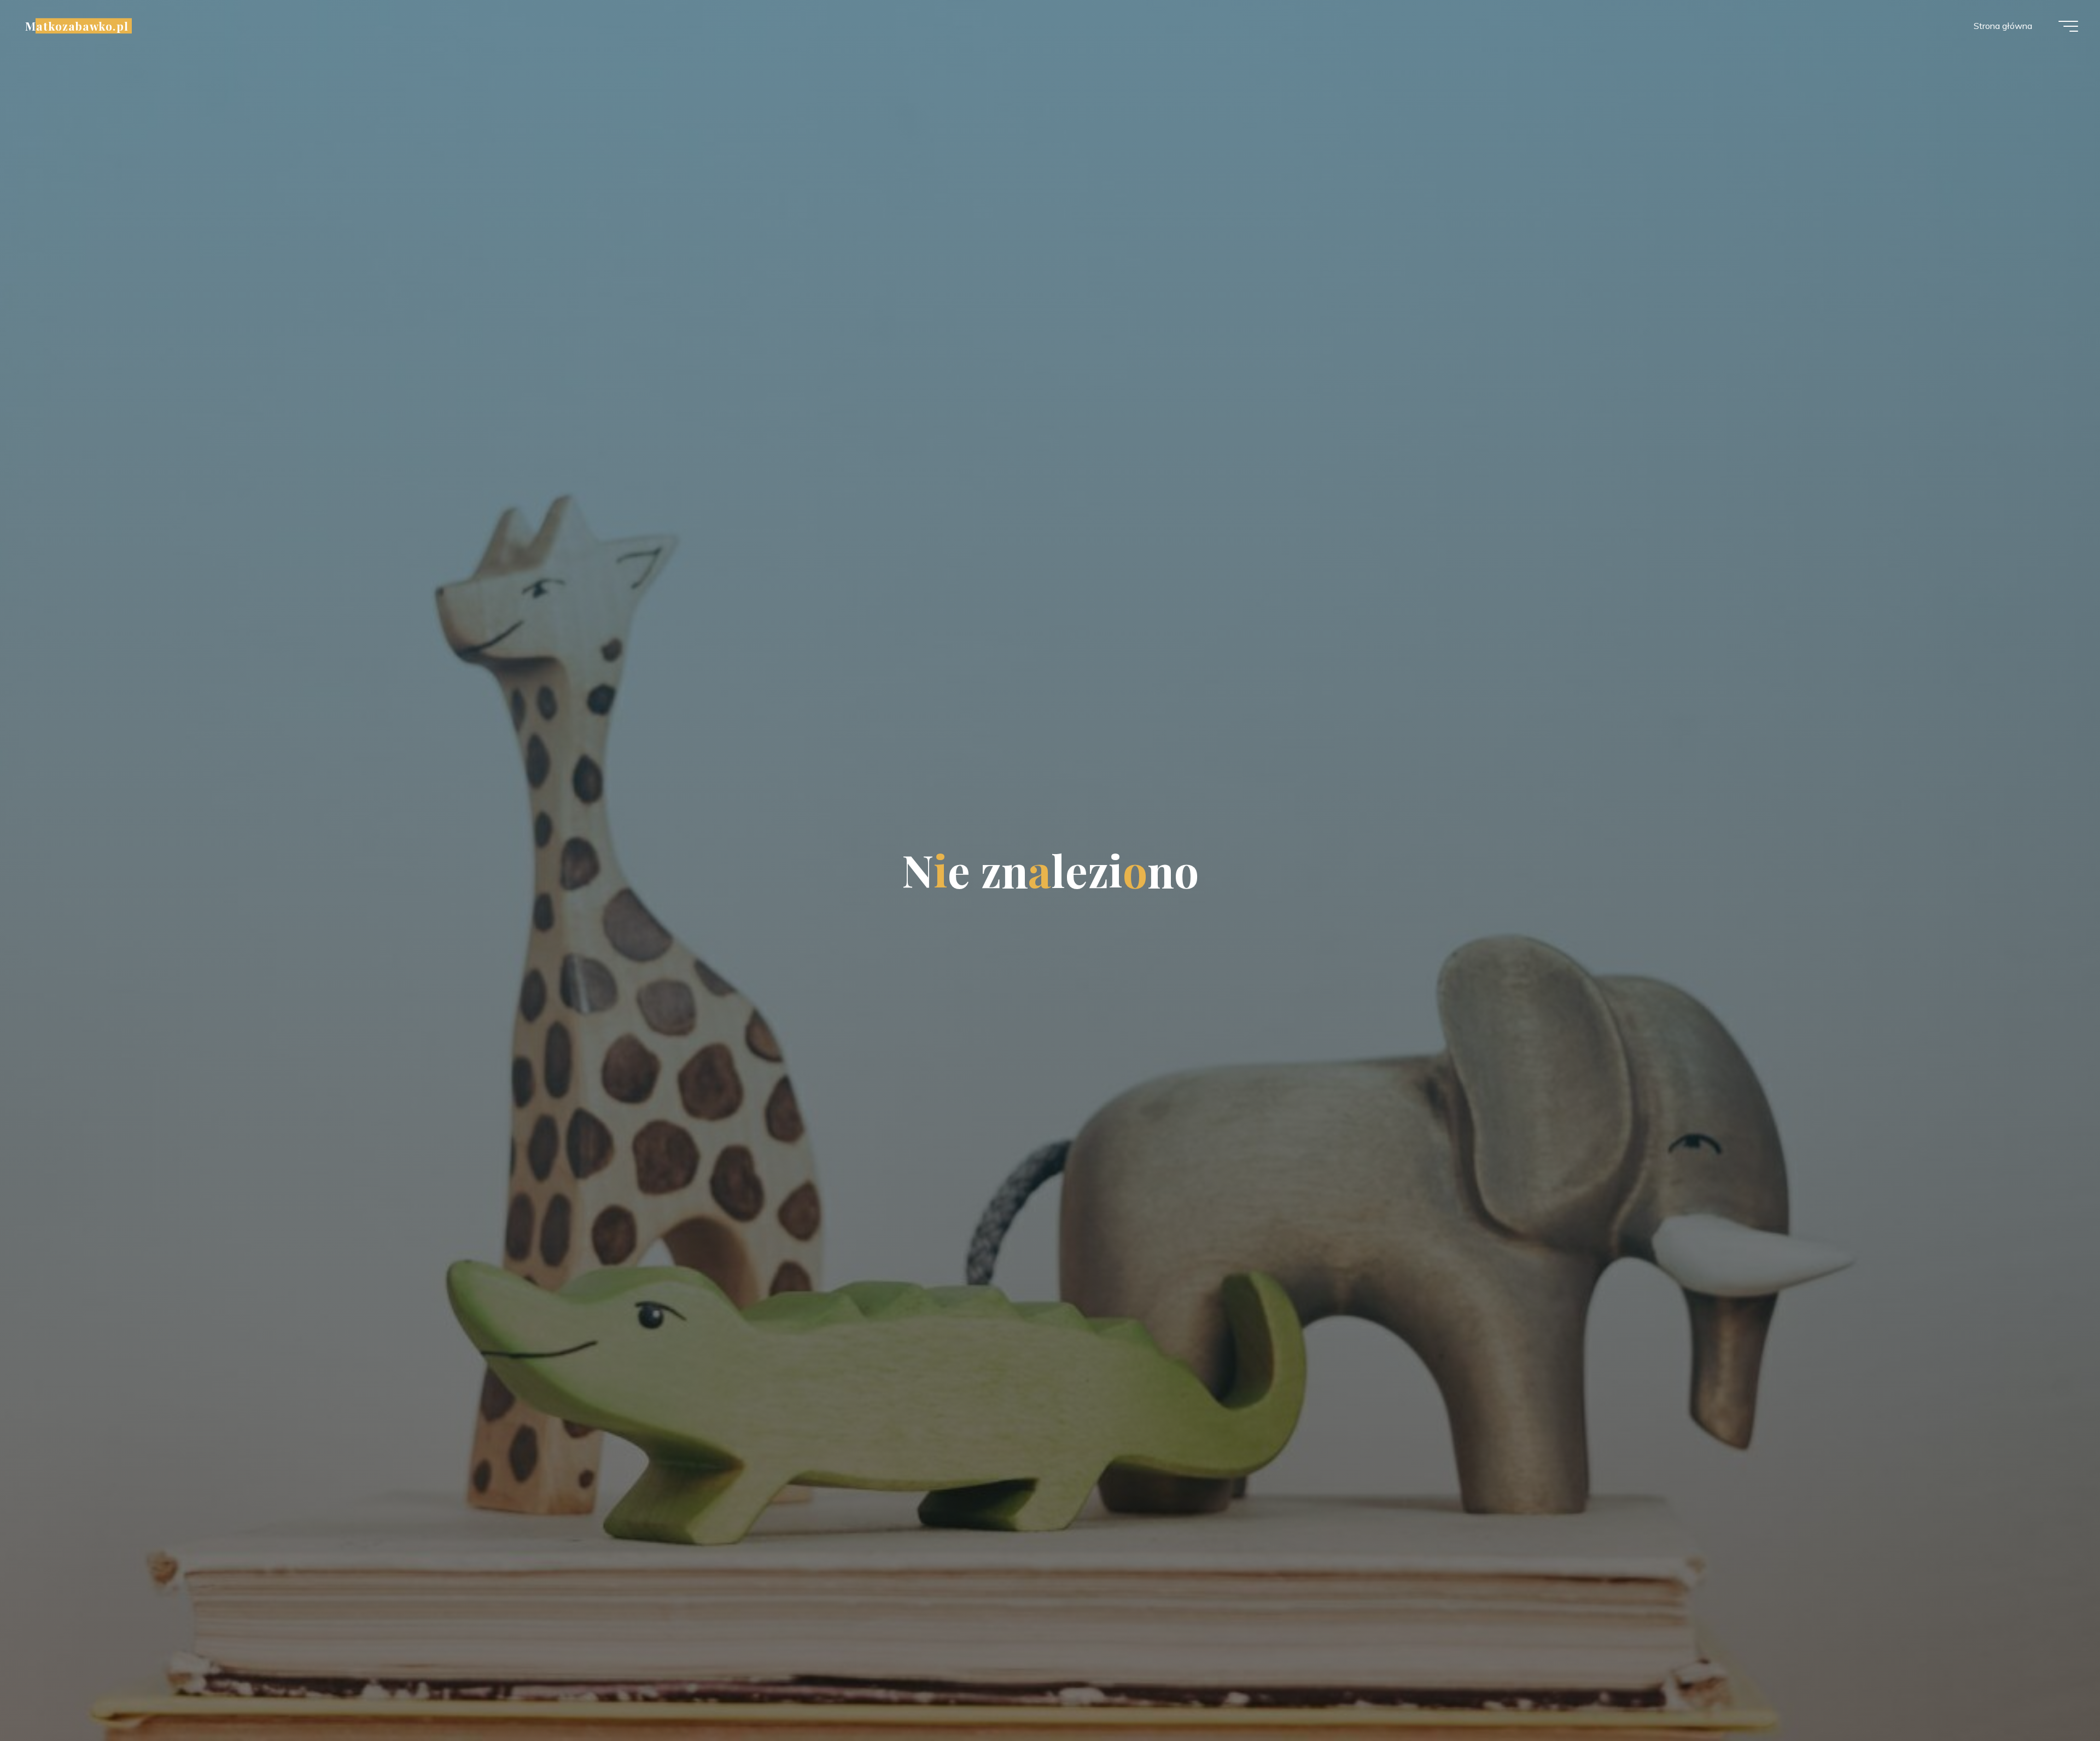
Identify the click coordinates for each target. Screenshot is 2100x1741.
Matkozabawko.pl (77, 26)
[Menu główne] (2068, 26)
